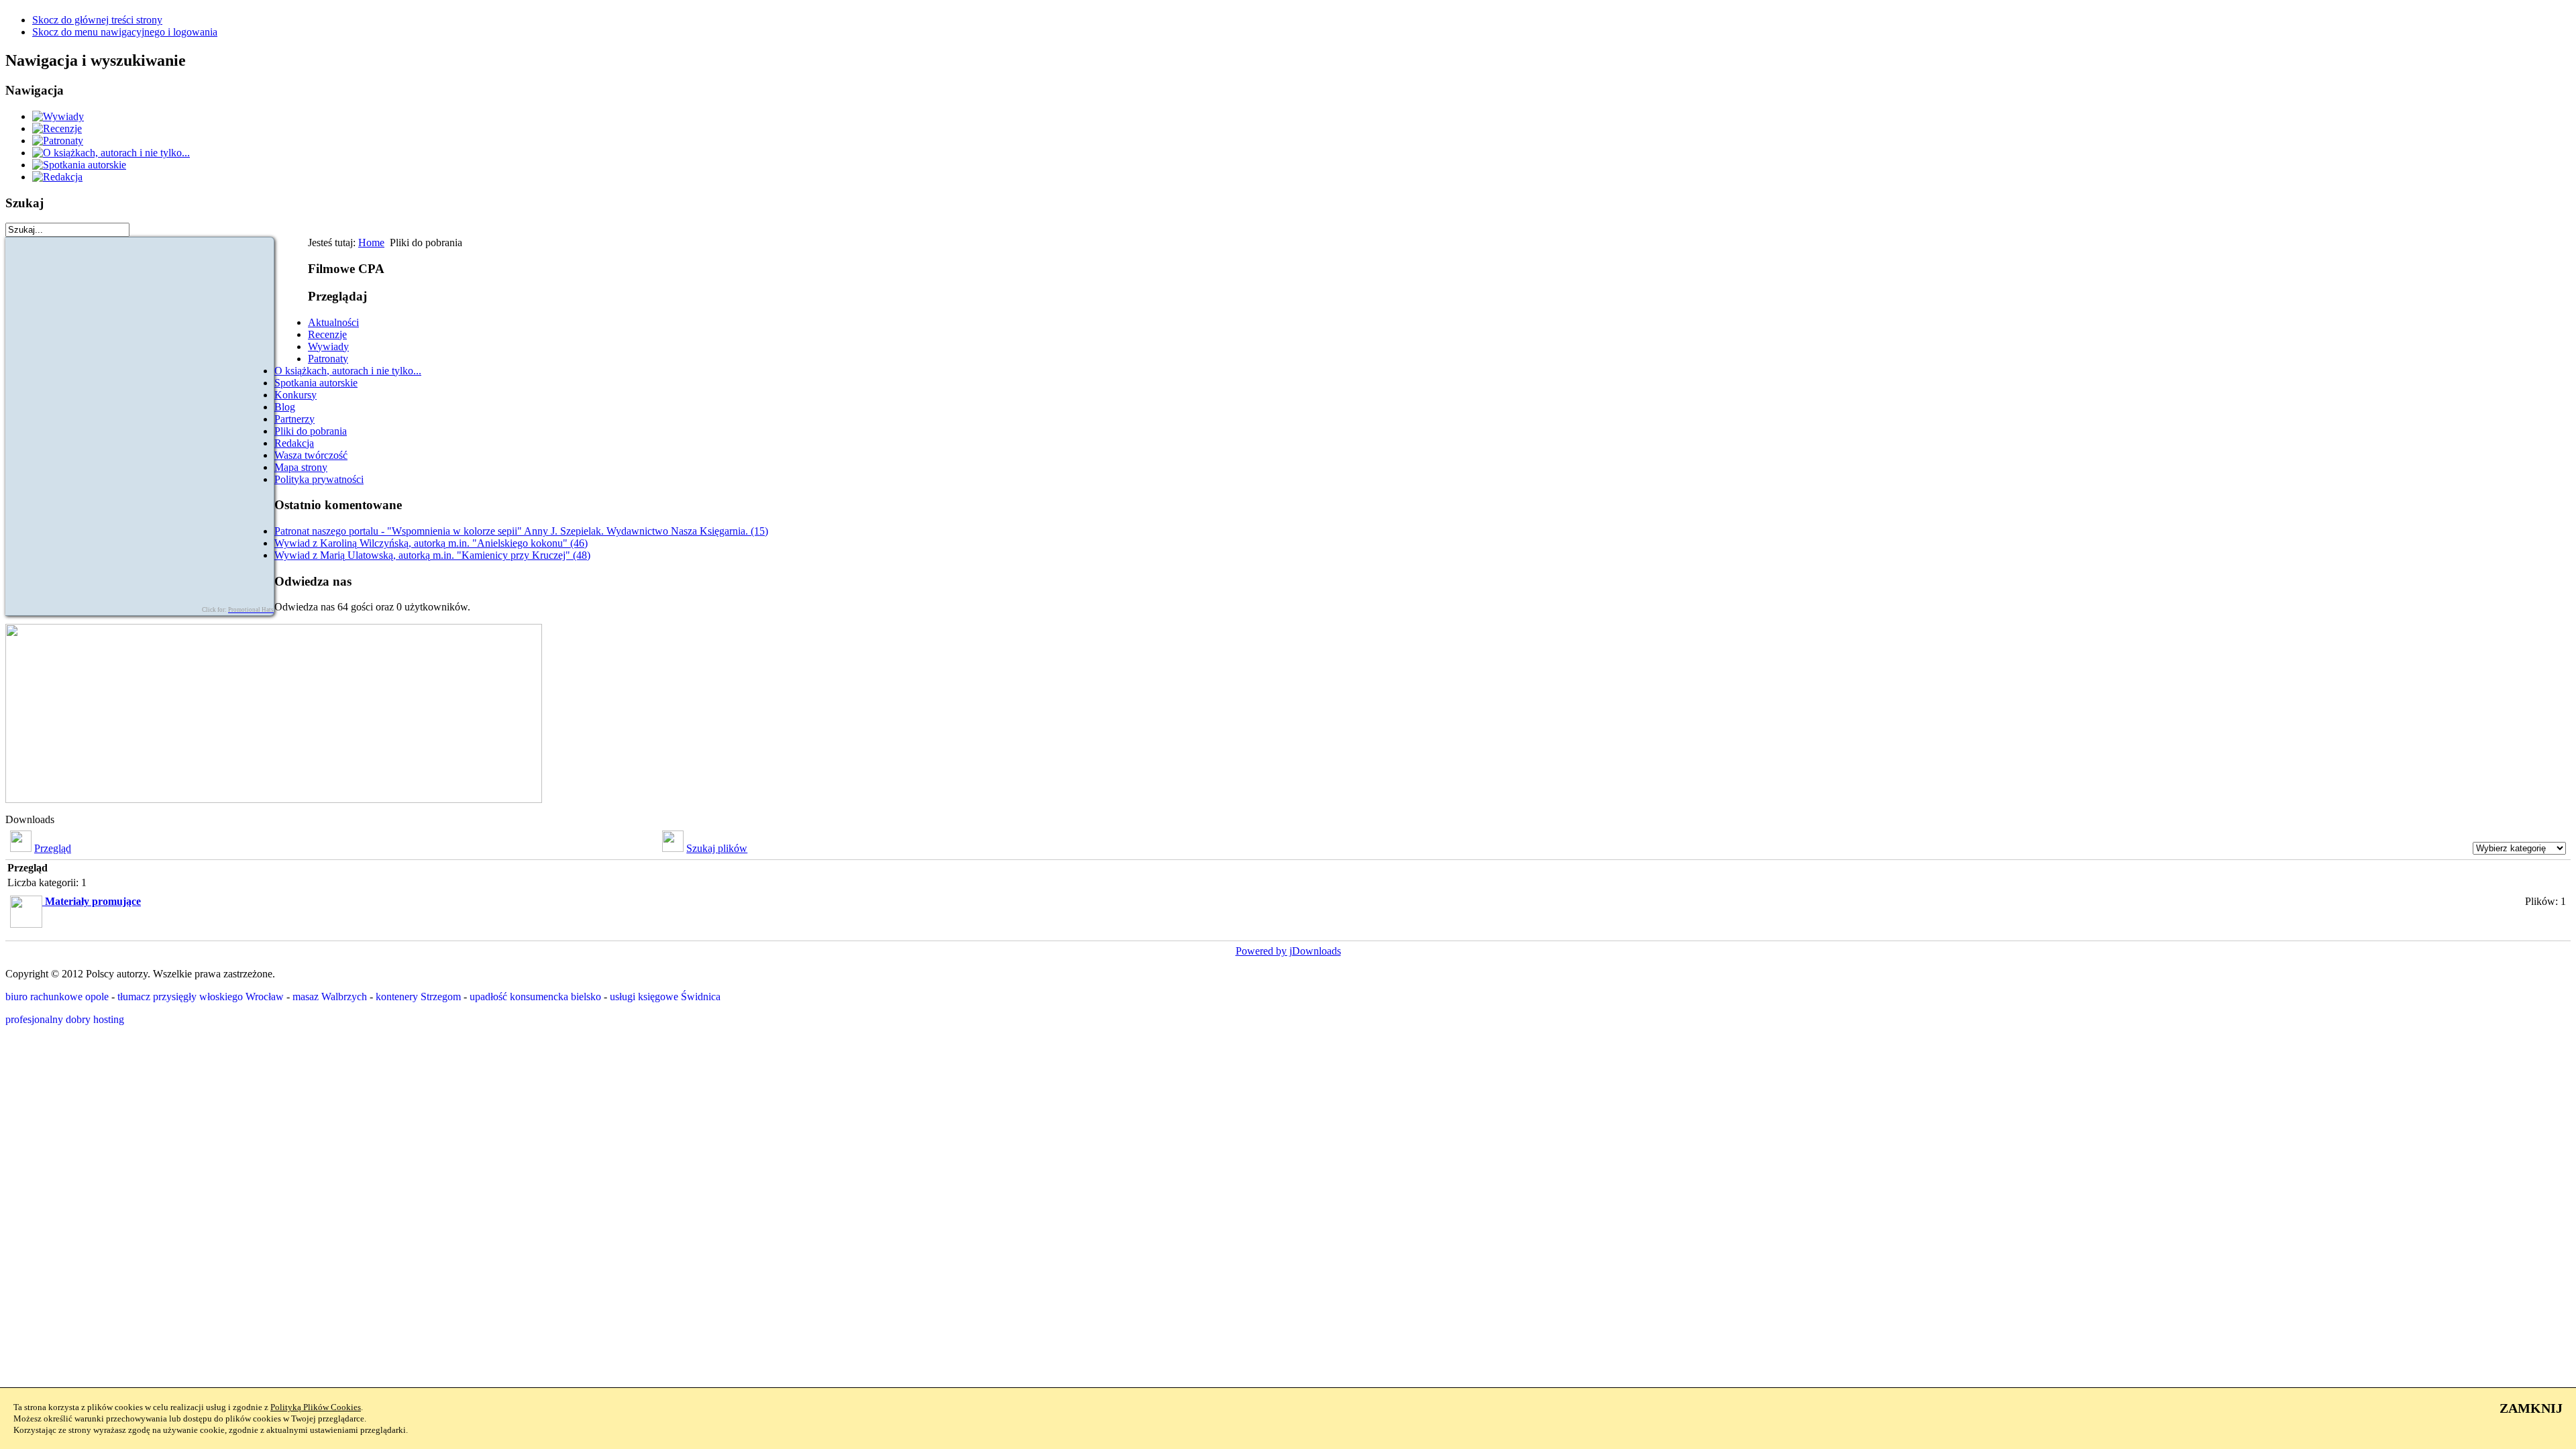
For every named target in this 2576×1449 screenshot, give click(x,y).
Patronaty (328, 359)
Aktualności (333, 322)
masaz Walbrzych (330, 997)
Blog (285, 407)
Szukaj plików (717, 848)
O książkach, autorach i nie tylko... (348, 371)
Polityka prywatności (319, 479)
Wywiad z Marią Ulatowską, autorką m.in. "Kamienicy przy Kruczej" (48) (432, 555)
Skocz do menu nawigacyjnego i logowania (125, 32)
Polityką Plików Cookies (316, 1407)
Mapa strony (301, 467)
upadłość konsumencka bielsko (535, 997)
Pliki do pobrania (311, 431)
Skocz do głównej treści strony (97, 20)
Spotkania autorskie (316, 383)
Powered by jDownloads (1288, 951)
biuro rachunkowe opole (57, 997)
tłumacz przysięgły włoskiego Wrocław (201, 997)
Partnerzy (294, 419)
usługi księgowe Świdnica (665, 997)
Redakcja (294, 443)
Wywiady (328, 346)
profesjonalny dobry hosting (65, 1019)
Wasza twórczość (311, 455)
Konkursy (296, 395)
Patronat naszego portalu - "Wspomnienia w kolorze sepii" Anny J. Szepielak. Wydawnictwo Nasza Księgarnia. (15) (521, 531)
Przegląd (53, 848)
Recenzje (327, 334)
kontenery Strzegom (418, 997)
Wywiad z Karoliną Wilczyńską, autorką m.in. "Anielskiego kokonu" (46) (431, 543)
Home (371, 243)
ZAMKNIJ (2531, 1408)
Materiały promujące (93, 901)
